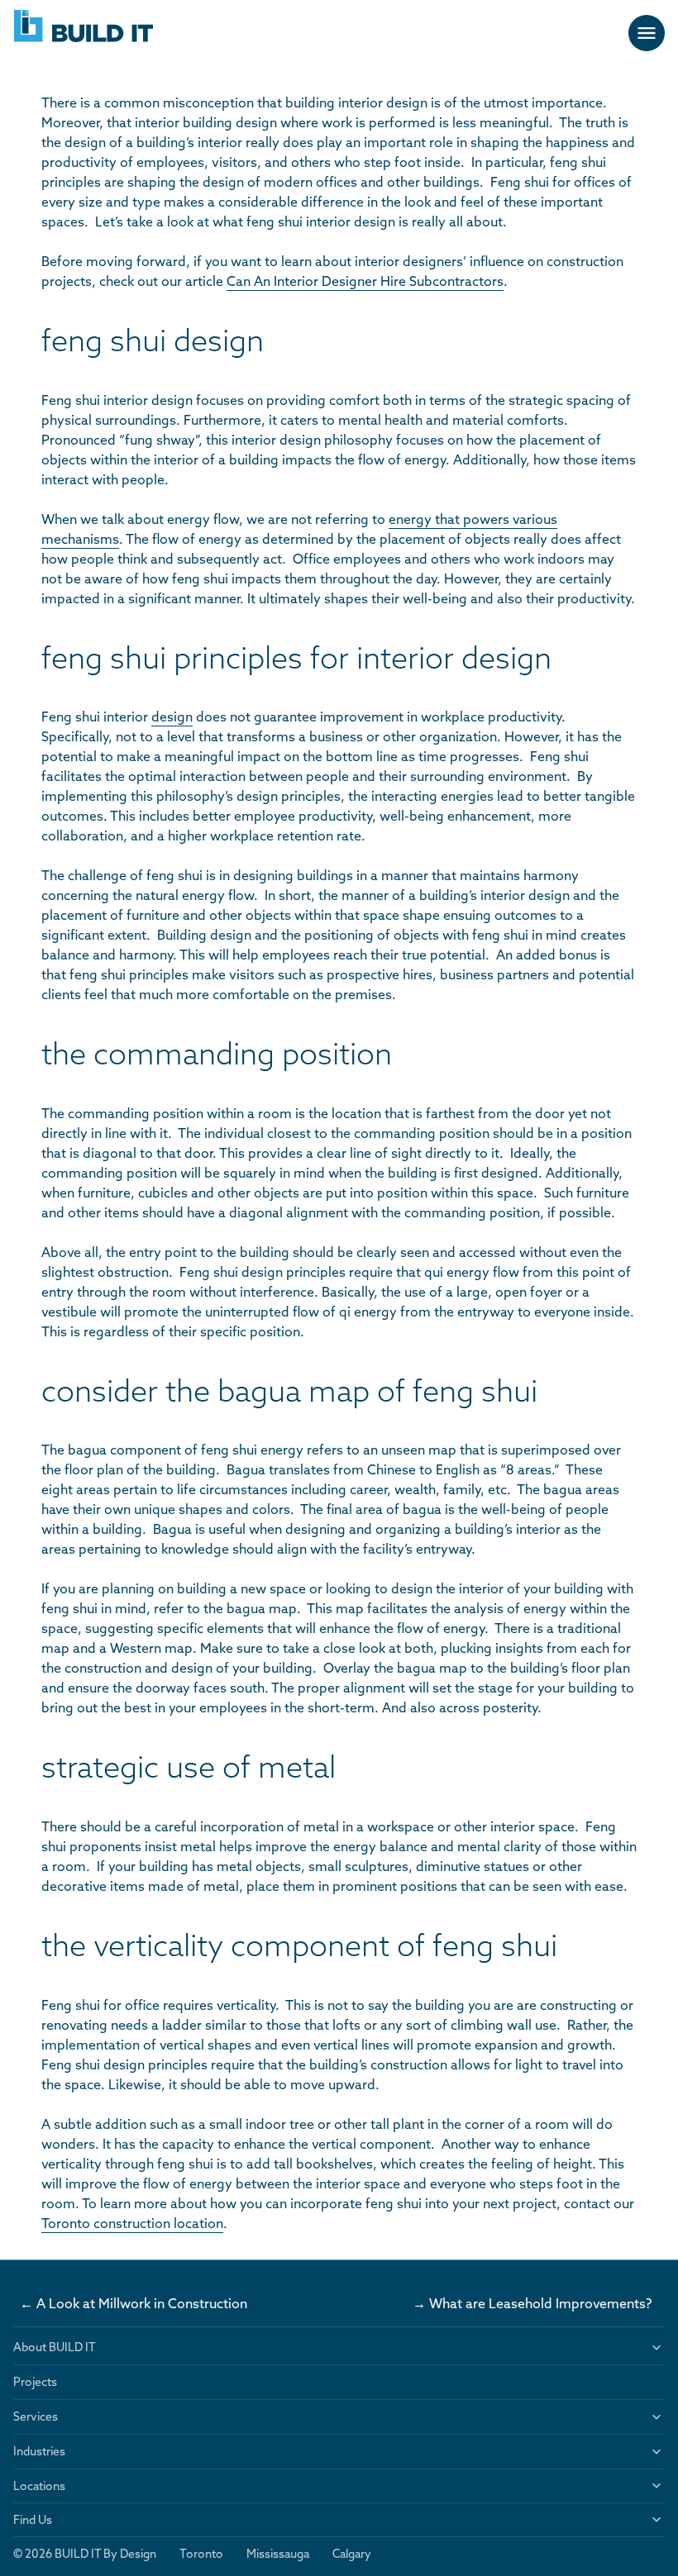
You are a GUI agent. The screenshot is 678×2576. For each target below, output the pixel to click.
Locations (39, 2486)
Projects (35, 2382)
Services (36, 2416)
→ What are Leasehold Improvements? (535, 2303)
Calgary (352, 2554)
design (172, 717)
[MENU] (647, 33)
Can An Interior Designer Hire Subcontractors (365, 281)
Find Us (33, 2520)
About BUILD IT (55, 2347)
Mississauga (278, 2554)
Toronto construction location (132, 2223)
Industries (39, 2451)
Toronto (201, 2554)
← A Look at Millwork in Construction (134, 2303)
